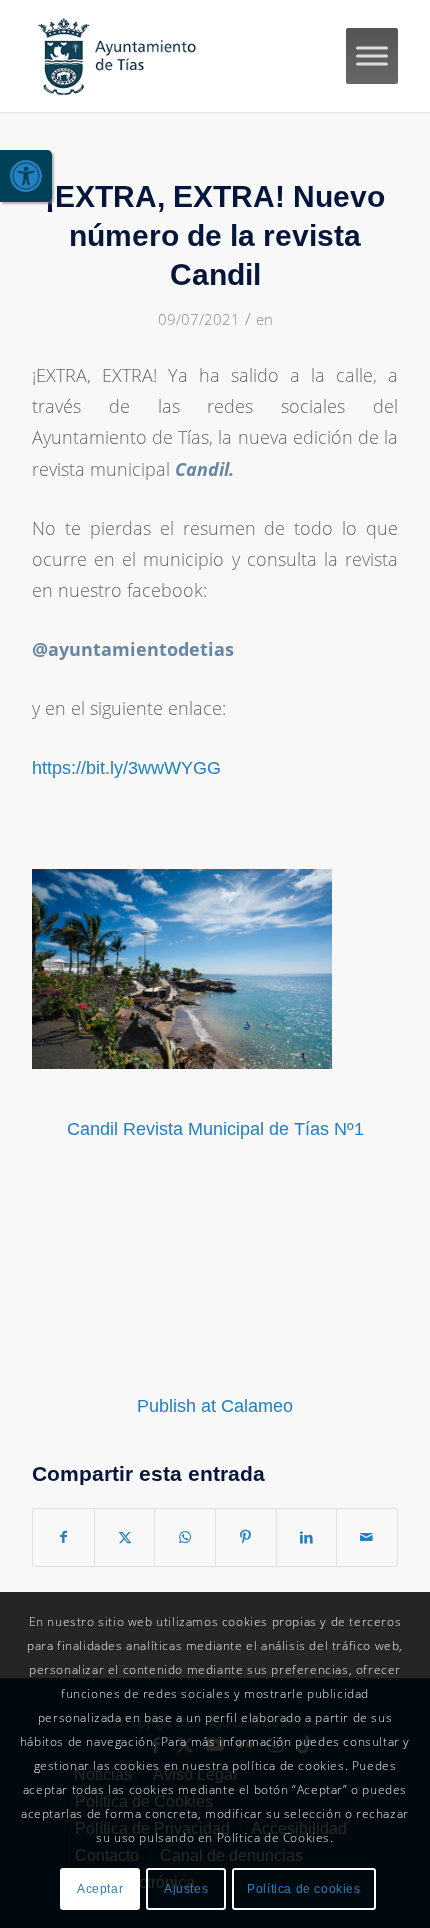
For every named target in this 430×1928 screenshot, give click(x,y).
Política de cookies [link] (303, 1889)
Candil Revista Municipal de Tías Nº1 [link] (215, 1129)
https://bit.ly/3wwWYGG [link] (126, 768)
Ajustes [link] (186, 1889)
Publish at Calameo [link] (215, 1406)
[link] (26, 176)
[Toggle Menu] (372, 55)
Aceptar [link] (100, 1889)
